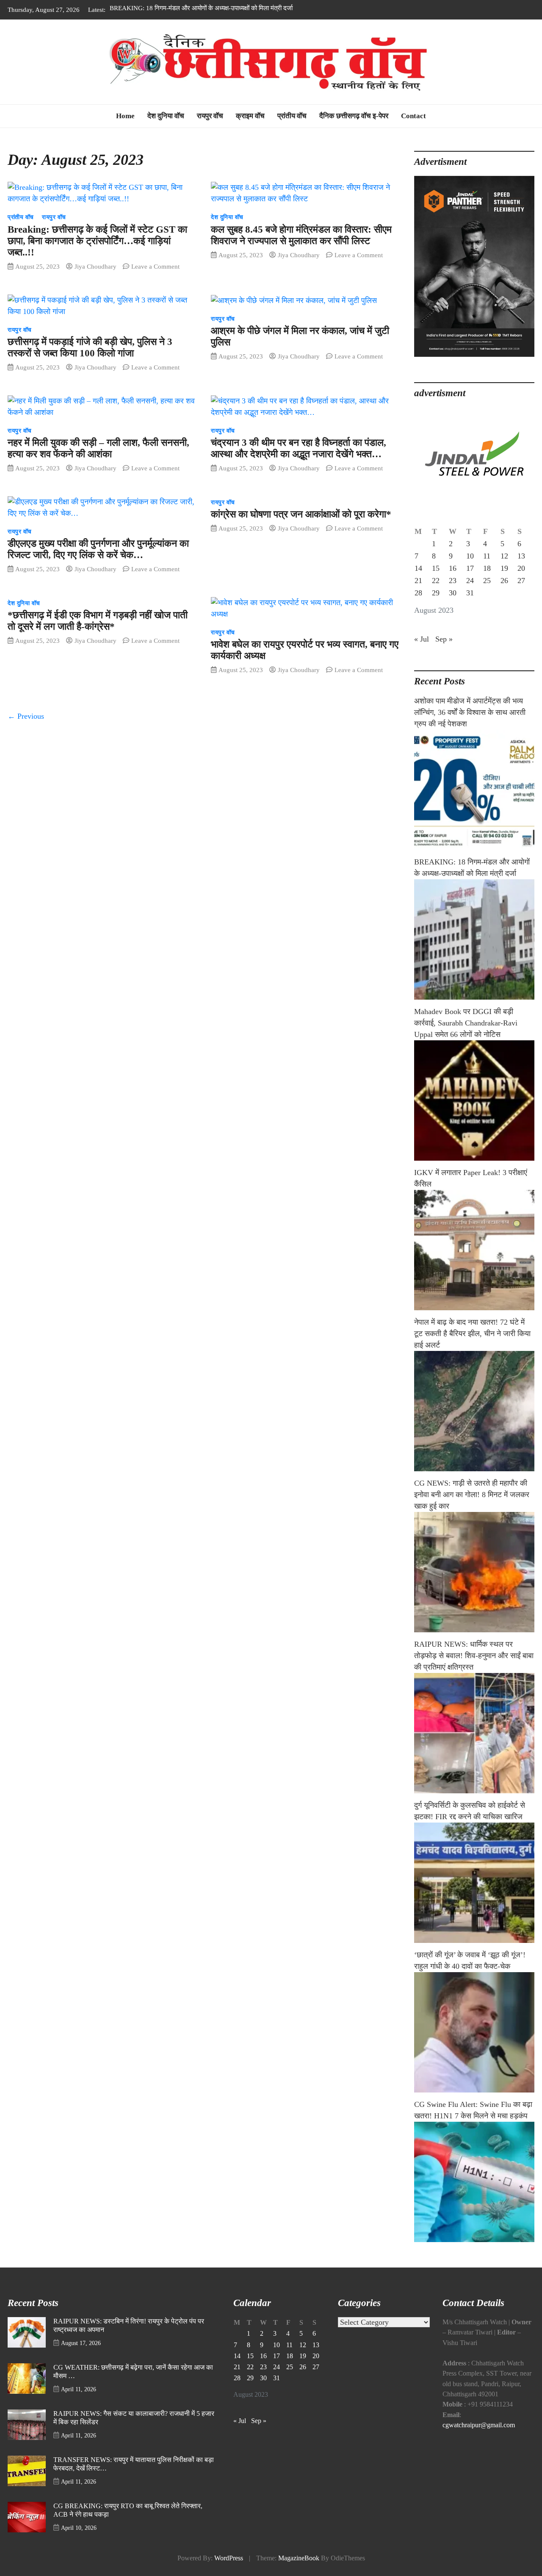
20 (521, 581)
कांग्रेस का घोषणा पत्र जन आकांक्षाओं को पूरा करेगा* (301, 527)
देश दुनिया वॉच (166, 129)
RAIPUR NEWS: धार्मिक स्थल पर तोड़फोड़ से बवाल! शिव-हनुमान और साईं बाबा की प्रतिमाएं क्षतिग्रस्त (474, 1668)
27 (521, 593)
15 (436, 581)
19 (504, 581)
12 (504, 569)
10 (470, 569)
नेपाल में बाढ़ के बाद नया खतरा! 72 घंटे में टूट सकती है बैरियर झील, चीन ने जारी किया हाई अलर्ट (472, 1346)
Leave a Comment (155, 279)
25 (487, 593)
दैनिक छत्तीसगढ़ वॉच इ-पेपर (354, 129)
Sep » (444, 652)
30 (453, 606)
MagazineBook (299, 2571)
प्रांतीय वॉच (292, 129)
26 (504, 593)
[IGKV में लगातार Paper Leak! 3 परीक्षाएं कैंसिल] (474, 1263)
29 (436, 606)
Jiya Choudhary (95, 279)
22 (436, 593)
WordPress (229, 2571)
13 (521, 569)
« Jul (422, 652)
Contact (413, 129)
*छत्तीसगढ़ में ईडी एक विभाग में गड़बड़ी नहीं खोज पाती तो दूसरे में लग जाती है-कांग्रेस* (98, 634)
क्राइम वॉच (250, 129)
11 (487, 569)
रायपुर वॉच (210, 129)
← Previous (26, 729)
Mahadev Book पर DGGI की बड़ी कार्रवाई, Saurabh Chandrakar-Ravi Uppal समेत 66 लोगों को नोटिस (466, 1036)
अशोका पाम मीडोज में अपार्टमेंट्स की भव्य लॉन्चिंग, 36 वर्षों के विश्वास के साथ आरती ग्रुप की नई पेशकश (470, 725)
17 (470, 581)
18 (487, 581)
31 (470, 606)
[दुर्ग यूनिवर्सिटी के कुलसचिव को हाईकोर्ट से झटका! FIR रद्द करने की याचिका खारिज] (474, 1895)
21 (418, 593)
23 (453, 593)
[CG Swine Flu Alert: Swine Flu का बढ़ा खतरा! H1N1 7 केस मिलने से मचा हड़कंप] (474, 2195)
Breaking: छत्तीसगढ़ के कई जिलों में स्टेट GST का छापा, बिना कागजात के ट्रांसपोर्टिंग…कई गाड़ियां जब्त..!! (97, 254)
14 (418, 581)
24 (470, 593)
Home (125, 129)
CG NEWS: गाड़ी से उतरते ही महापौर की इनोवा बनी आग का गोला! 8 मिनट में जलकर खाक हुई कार (472, 1507)
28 (418, 606)
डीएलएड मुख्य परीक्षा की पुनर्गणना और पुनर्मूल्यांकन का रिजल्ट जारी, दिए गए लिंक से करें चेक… (98, 562)
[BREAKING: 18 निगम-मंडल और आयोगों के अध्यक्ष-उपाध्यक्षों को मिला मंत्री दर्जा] (474, 952)
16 (453, 581)
